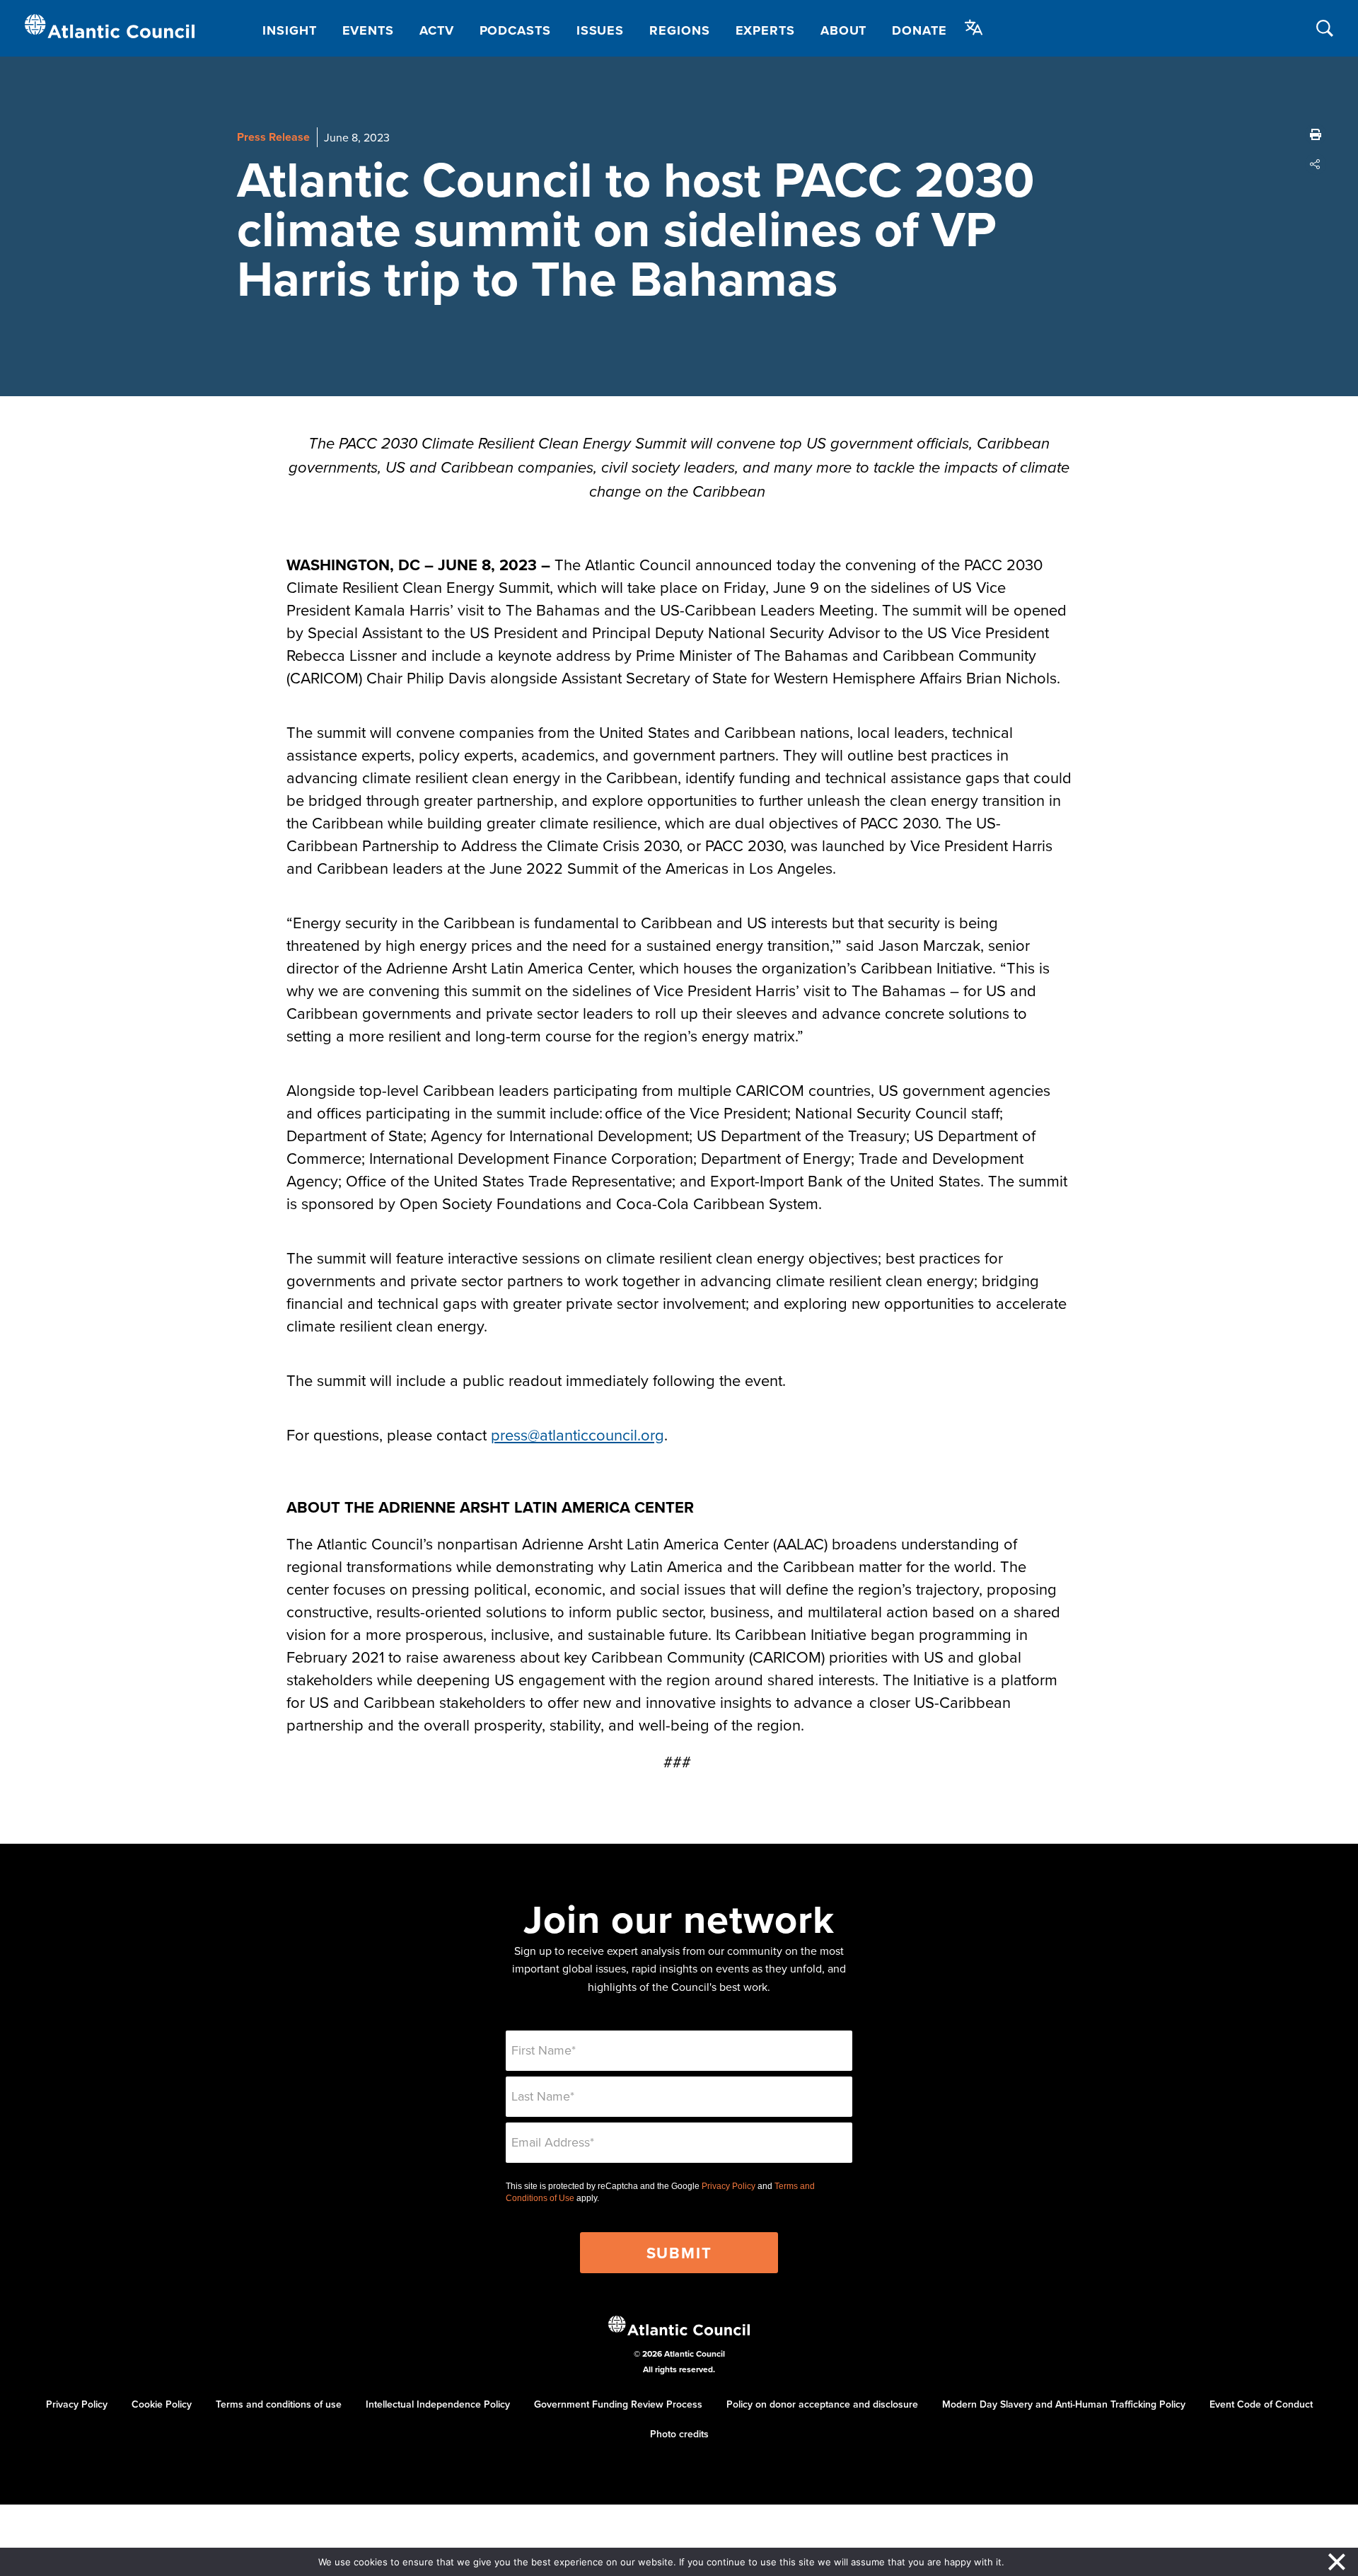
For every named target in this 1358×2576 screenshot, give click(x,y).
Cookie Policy (162, 2404)
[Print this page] (1316, 134)
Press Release (273, 137)
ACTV (437, 30)
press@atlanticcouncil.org (578, 1434)
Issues (600, 30)
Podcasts (515, 30)
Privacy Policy (729, 2186)
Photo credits (679, 2434)
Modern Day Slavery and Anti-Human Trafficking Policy (1064, 2404)
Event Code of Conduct (1261, 2404)
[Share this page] (1316, 164)
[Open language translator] (974, 28)
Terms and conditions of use (279, 2404)
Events (368, 30)
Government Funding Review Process (618, 2404)
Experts (765, 30)
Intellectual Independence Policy (438, 2404)
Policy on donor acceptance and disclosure (822, 2404)
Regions (679, 30)
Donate (919, 30)
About (844, 30)
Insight (289, 30)
